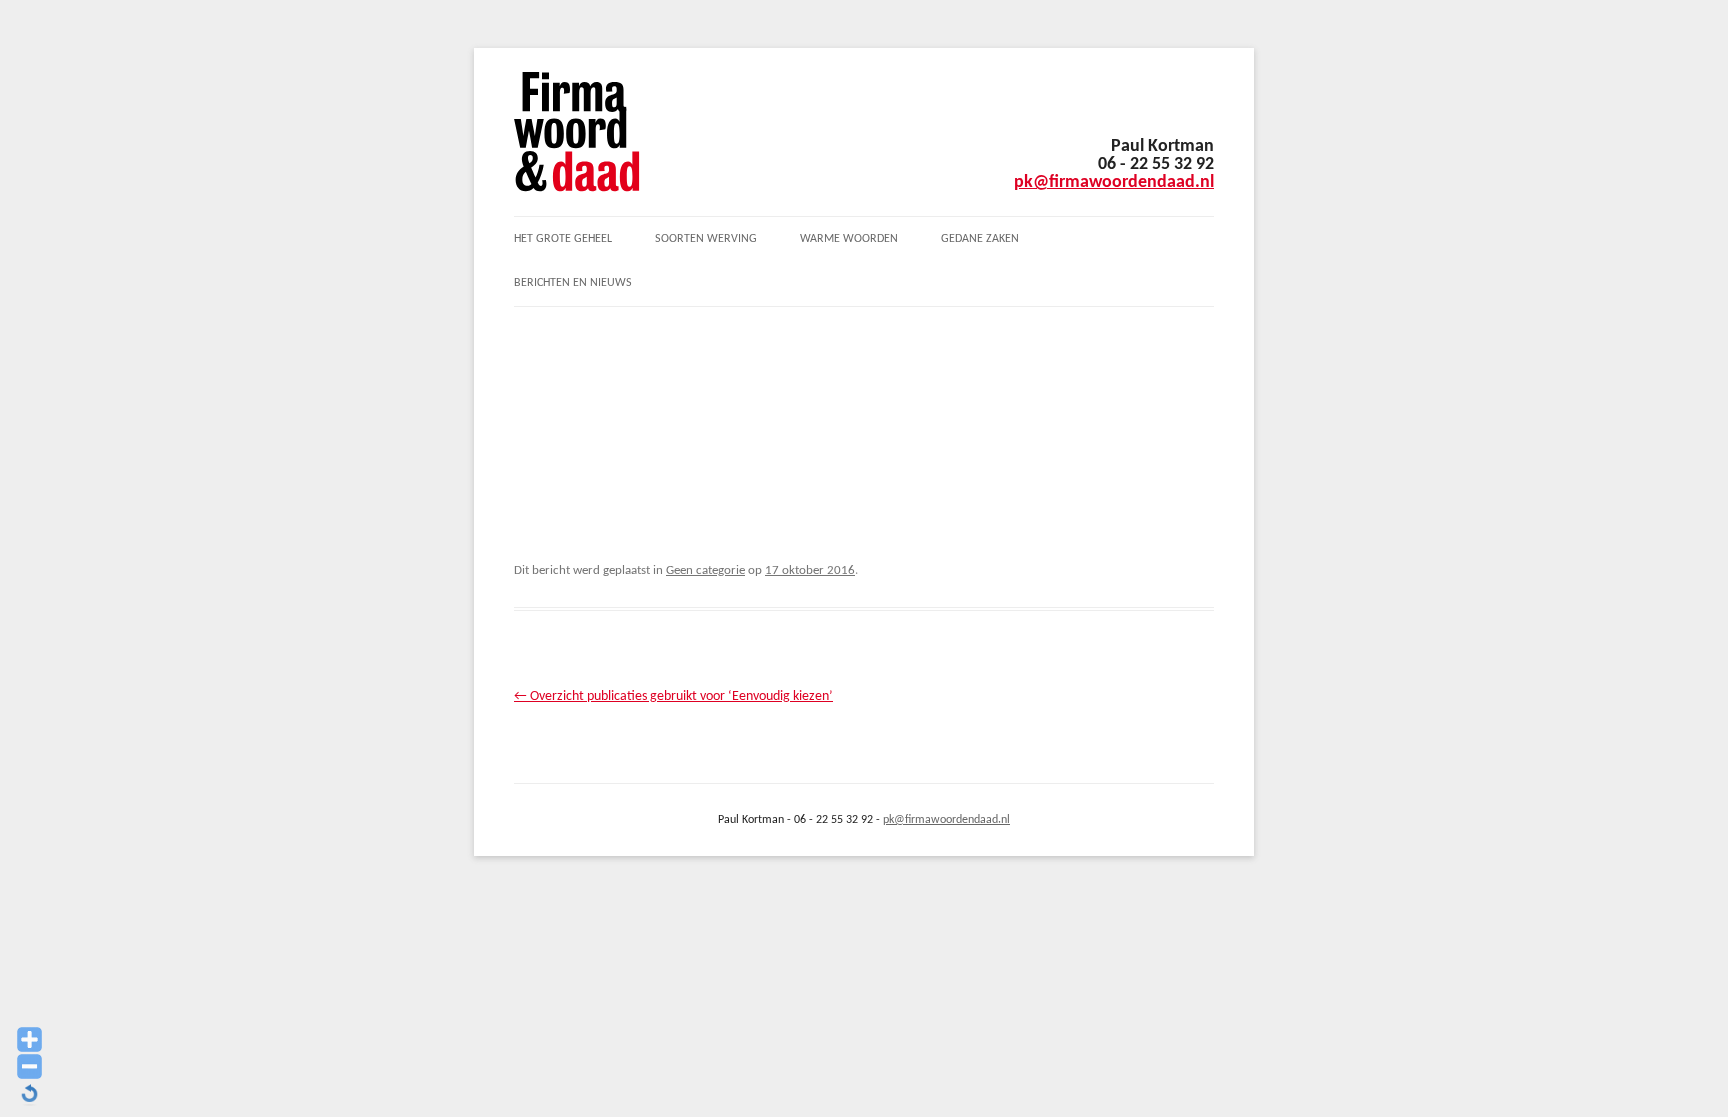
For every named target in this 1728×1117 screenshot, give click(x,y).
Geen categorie (705, 570)
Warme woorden (849, 239)
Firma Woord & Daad (577, 132)
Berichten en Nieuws (573, 283)
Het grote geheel (563, 239)
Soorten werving (706, 239)
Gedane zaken (980, 239)
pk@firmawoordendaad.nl (1114, 182)
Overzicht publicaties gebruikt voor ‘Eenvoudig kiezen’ (673, 696)
